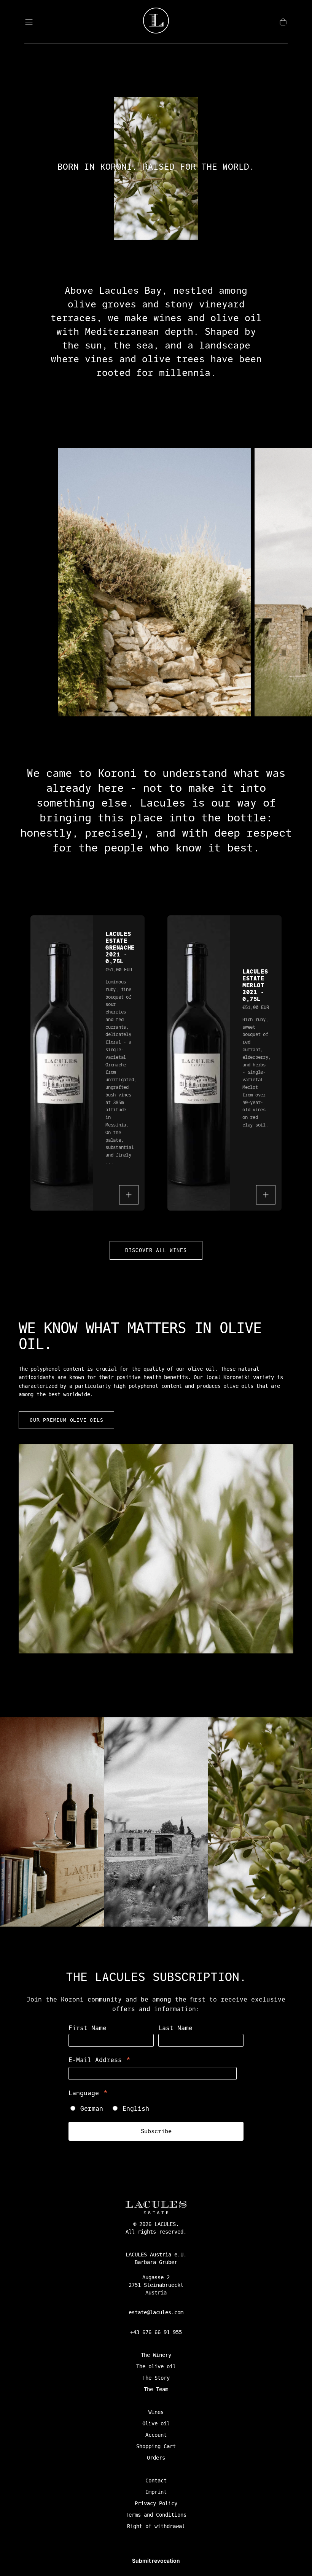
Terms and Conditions (156, 2515)
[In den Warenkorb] (129, 1195)
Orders (156, 2458)
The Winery (156, 2355)
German (92, 2109)
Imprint (156, 2492)
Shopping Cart (156, 2446)
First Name (88, 2028)
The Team (156, 2389)
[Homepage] (156, 22)
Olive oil (156, 2423)
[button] (29, 22)
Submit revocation (156, 2561)
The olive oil (156, 2366)
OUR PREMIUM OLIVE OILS (66, 1420)
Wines (156, 2412)
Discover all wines (156, 1250)
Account (156, 2435)
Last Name (175, 2028)
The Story (156, 2378)
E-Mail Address (100, 2060)
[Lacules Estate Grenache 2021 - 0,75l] (62, 1063)
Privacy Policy (156, 2503)
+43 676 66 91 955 (156, 2332)
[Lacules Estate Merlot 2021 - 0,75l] (199, 1063)
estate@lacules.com (156, 2312)
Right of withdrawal (156, 2526)
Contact (156, 2481)
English (136, 2109)
